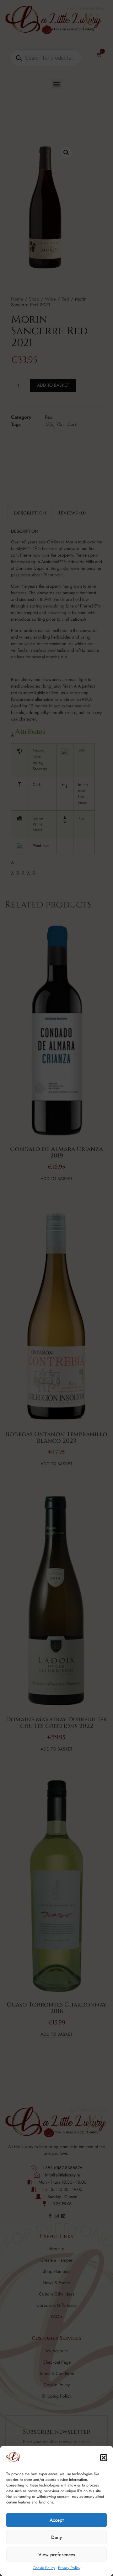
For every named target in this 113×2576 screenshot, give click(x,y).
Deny (56, 2537)
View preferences (57, 2555)
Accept (57, 2520)
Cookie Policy (44, 2568)
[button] (104, 2458)
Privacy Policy (69, 2568)
